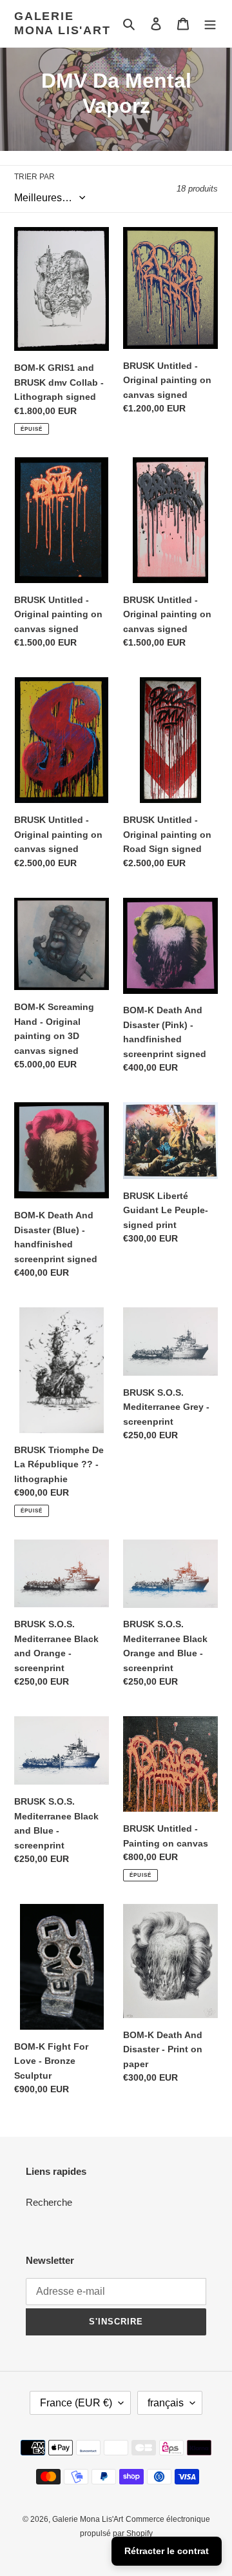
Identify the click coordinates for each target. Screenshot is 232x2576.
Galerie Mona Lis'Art (63, 23)
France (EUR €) (76, 2403)
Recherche (49, 2202)
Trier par (34, 177)
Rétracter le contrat (167, 2551)
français (166, 2403)
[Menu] (210, 24)
